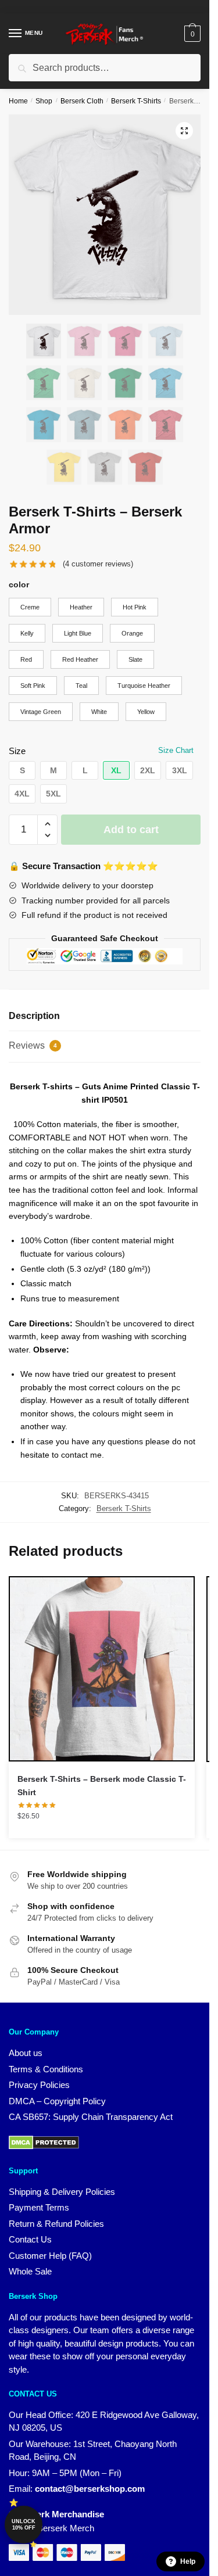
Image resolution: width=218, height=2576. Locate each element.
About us (26, 2053)
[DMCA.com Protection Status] (44, 2146)
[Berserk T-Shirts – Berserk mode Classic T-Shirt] (102, 1669)
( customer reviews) (98, 564)
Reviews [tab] (33, 1045)
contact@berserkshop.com (90, 2489)
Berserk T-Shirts (136, 101)
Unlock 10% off (24, 2525)
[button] (184, 131)
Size (17, 751)
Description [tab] (34, 1016)
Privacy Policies (39, 2085)
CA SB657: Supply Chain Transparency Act (91, 2117)
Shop (44, 101)
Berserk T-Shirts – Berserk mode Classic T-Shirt (102, 1786)
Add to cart (131, 830)
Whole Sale (30, 2271)
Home (18, 101)
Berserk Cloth (82, 101)
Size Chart (176, 750)
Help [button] (188, 2561)
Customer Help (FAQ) (50, 2256)
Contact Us (30, 2239)
